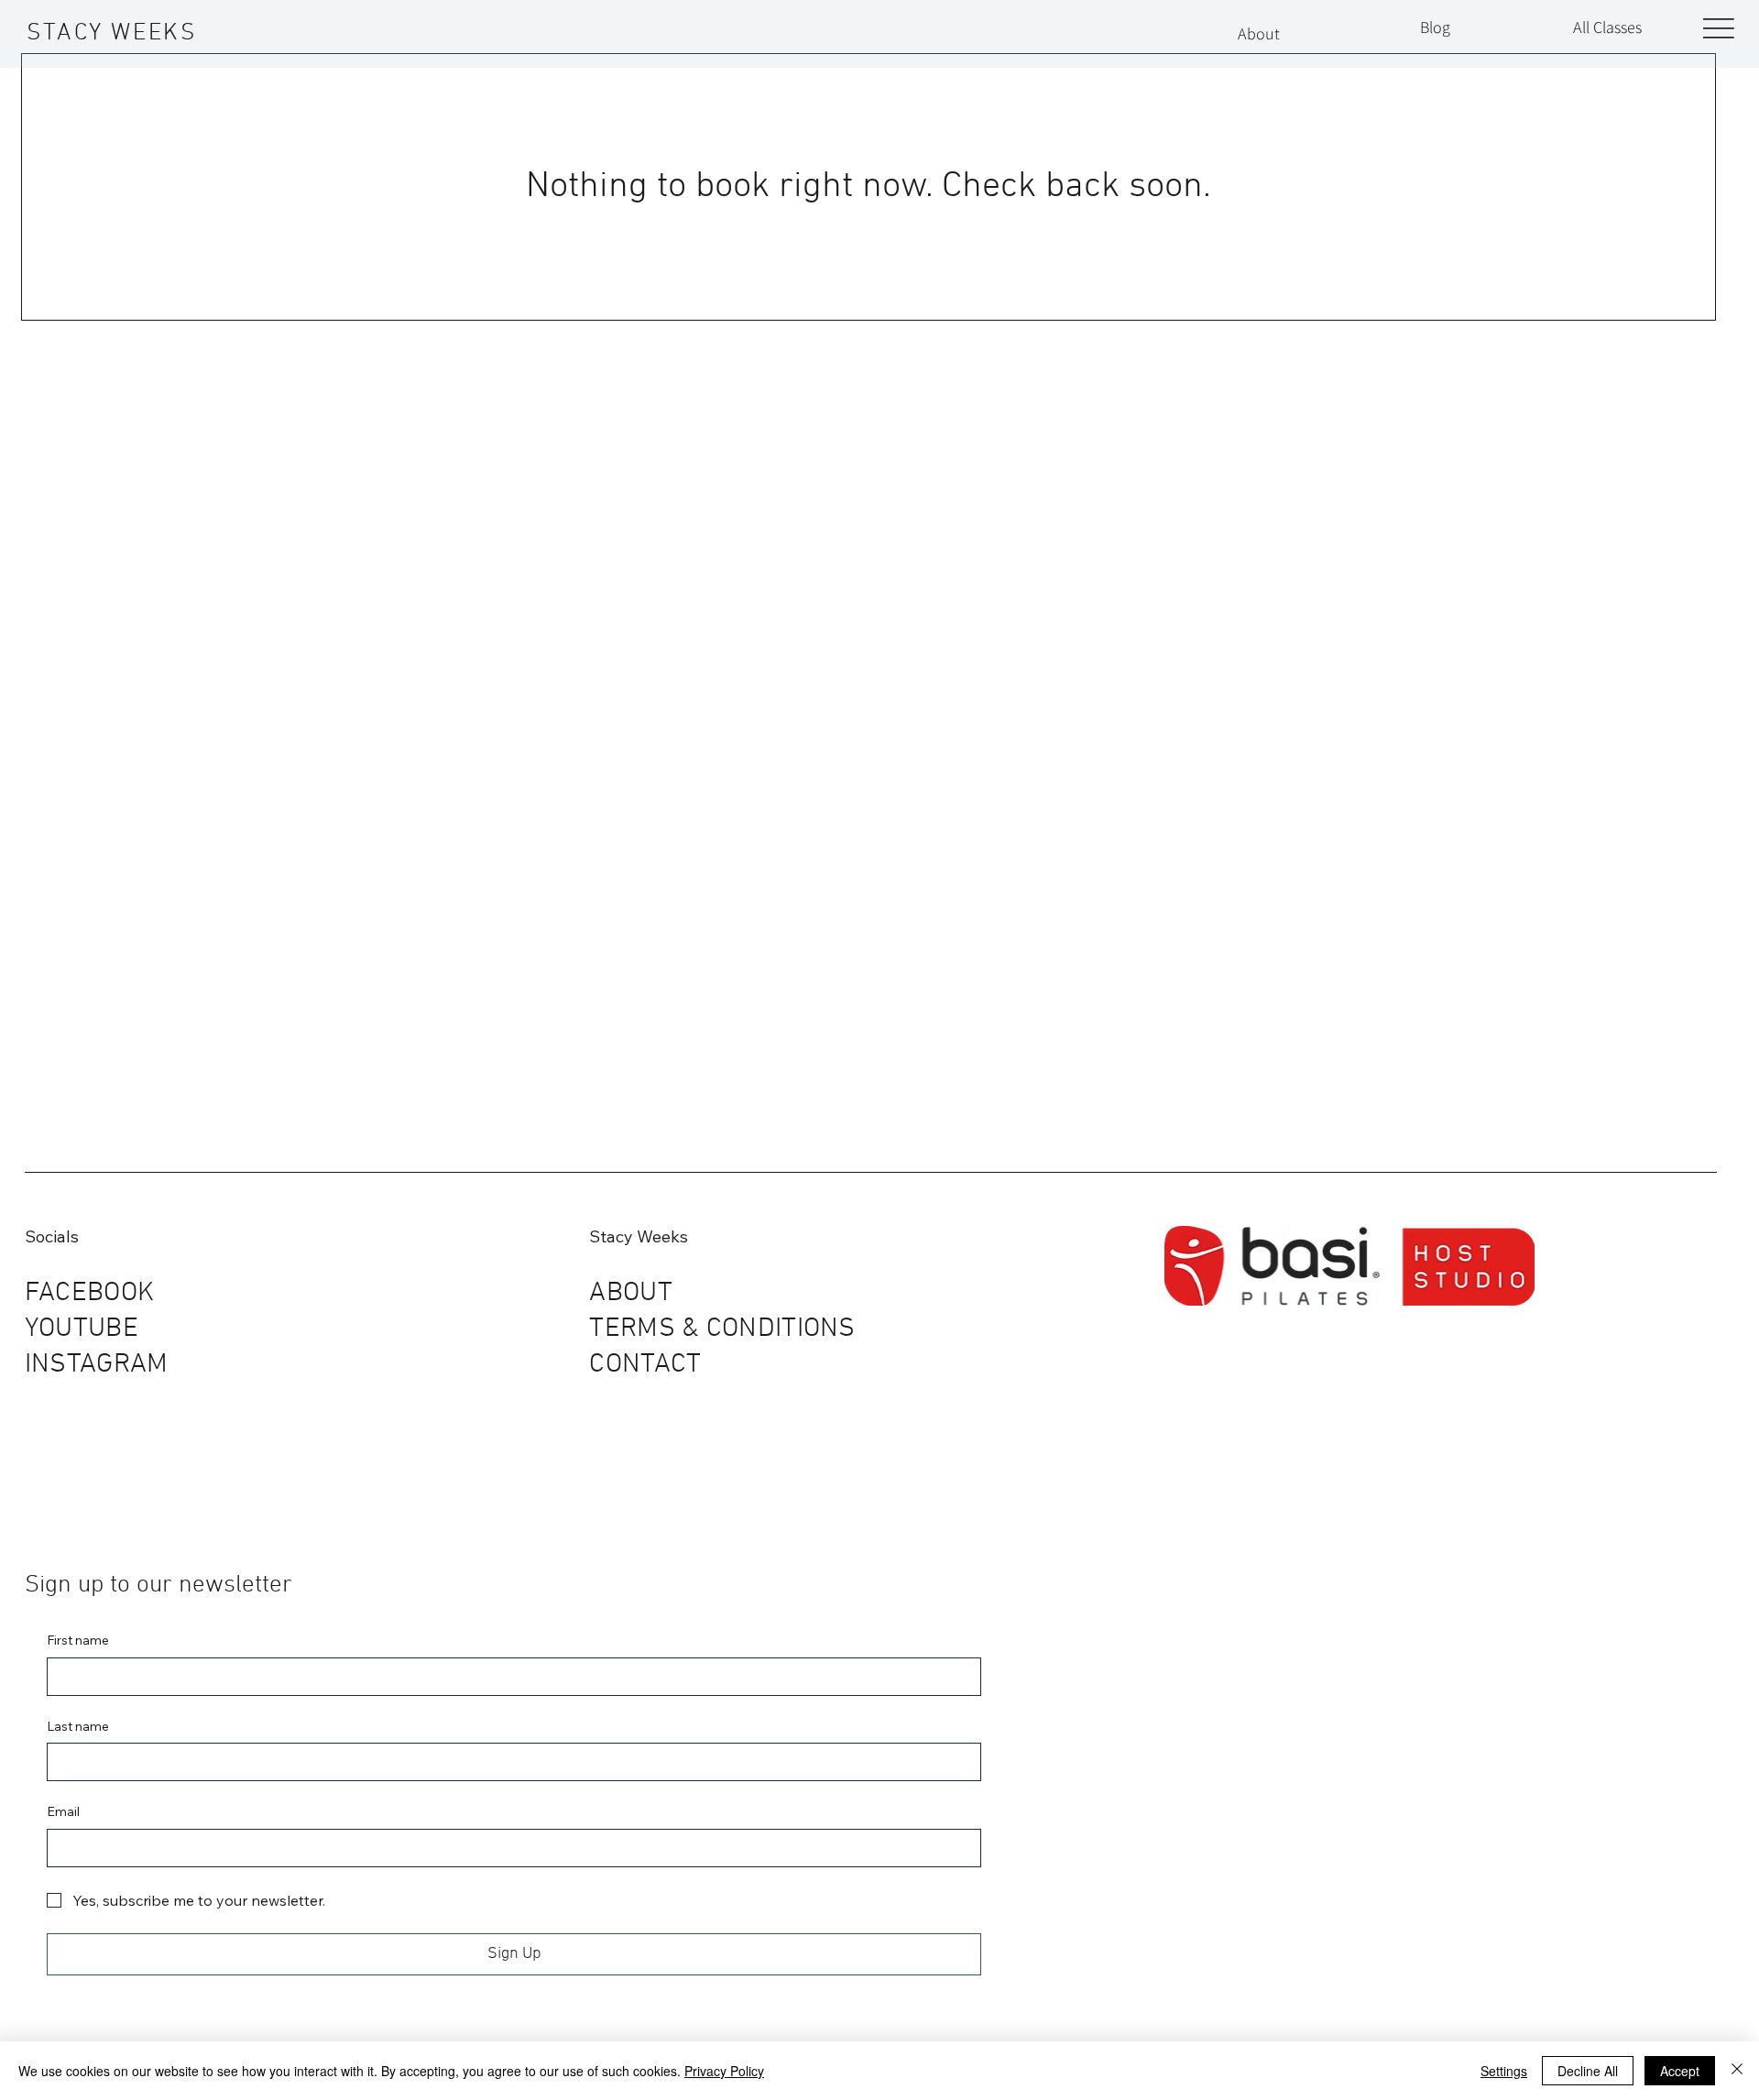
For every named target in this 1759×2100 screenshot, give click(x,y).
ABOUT (631, 1293)
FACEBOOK (89, 1293)
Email (63, 1811)
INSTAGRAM (97, 1365)
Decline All (1588, 2071)
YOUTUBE (82, 1329)
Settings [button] (1504, 2071)
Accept (1680, 2071)
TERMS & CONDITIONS (722, 1329)
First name (78, 1640)
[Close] (1737, 2071)
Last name (78, 1726)
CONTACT (645, 1365)
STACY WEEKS (112, 33)
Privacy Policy (724, 2071)
